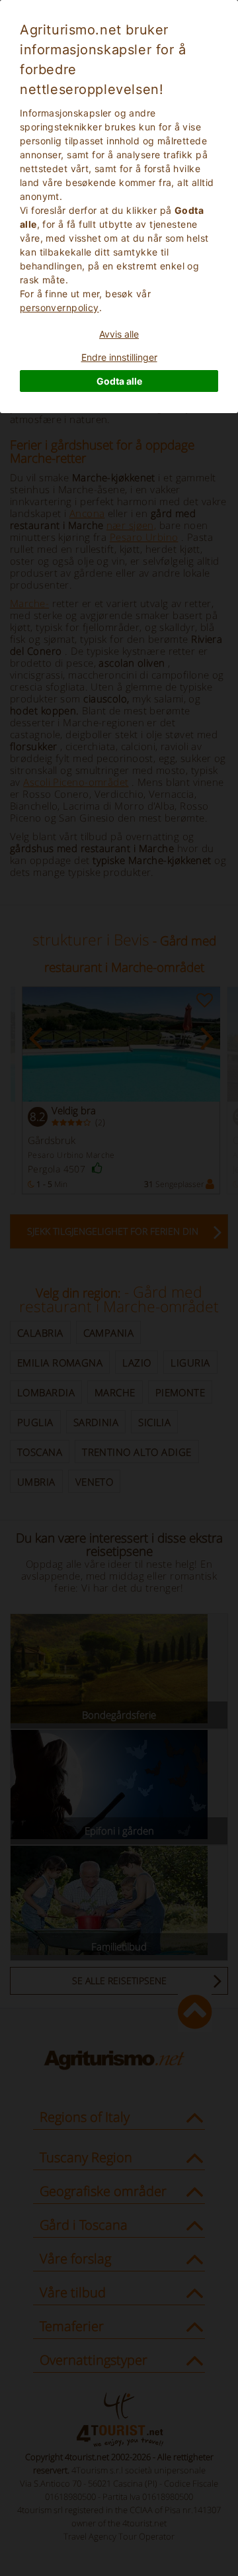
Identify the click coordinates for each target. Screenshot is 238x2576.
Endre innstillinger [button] (119, 357)
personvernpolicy (59, 308)
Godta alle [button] (119, 381)
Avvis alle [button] (119, 334)
